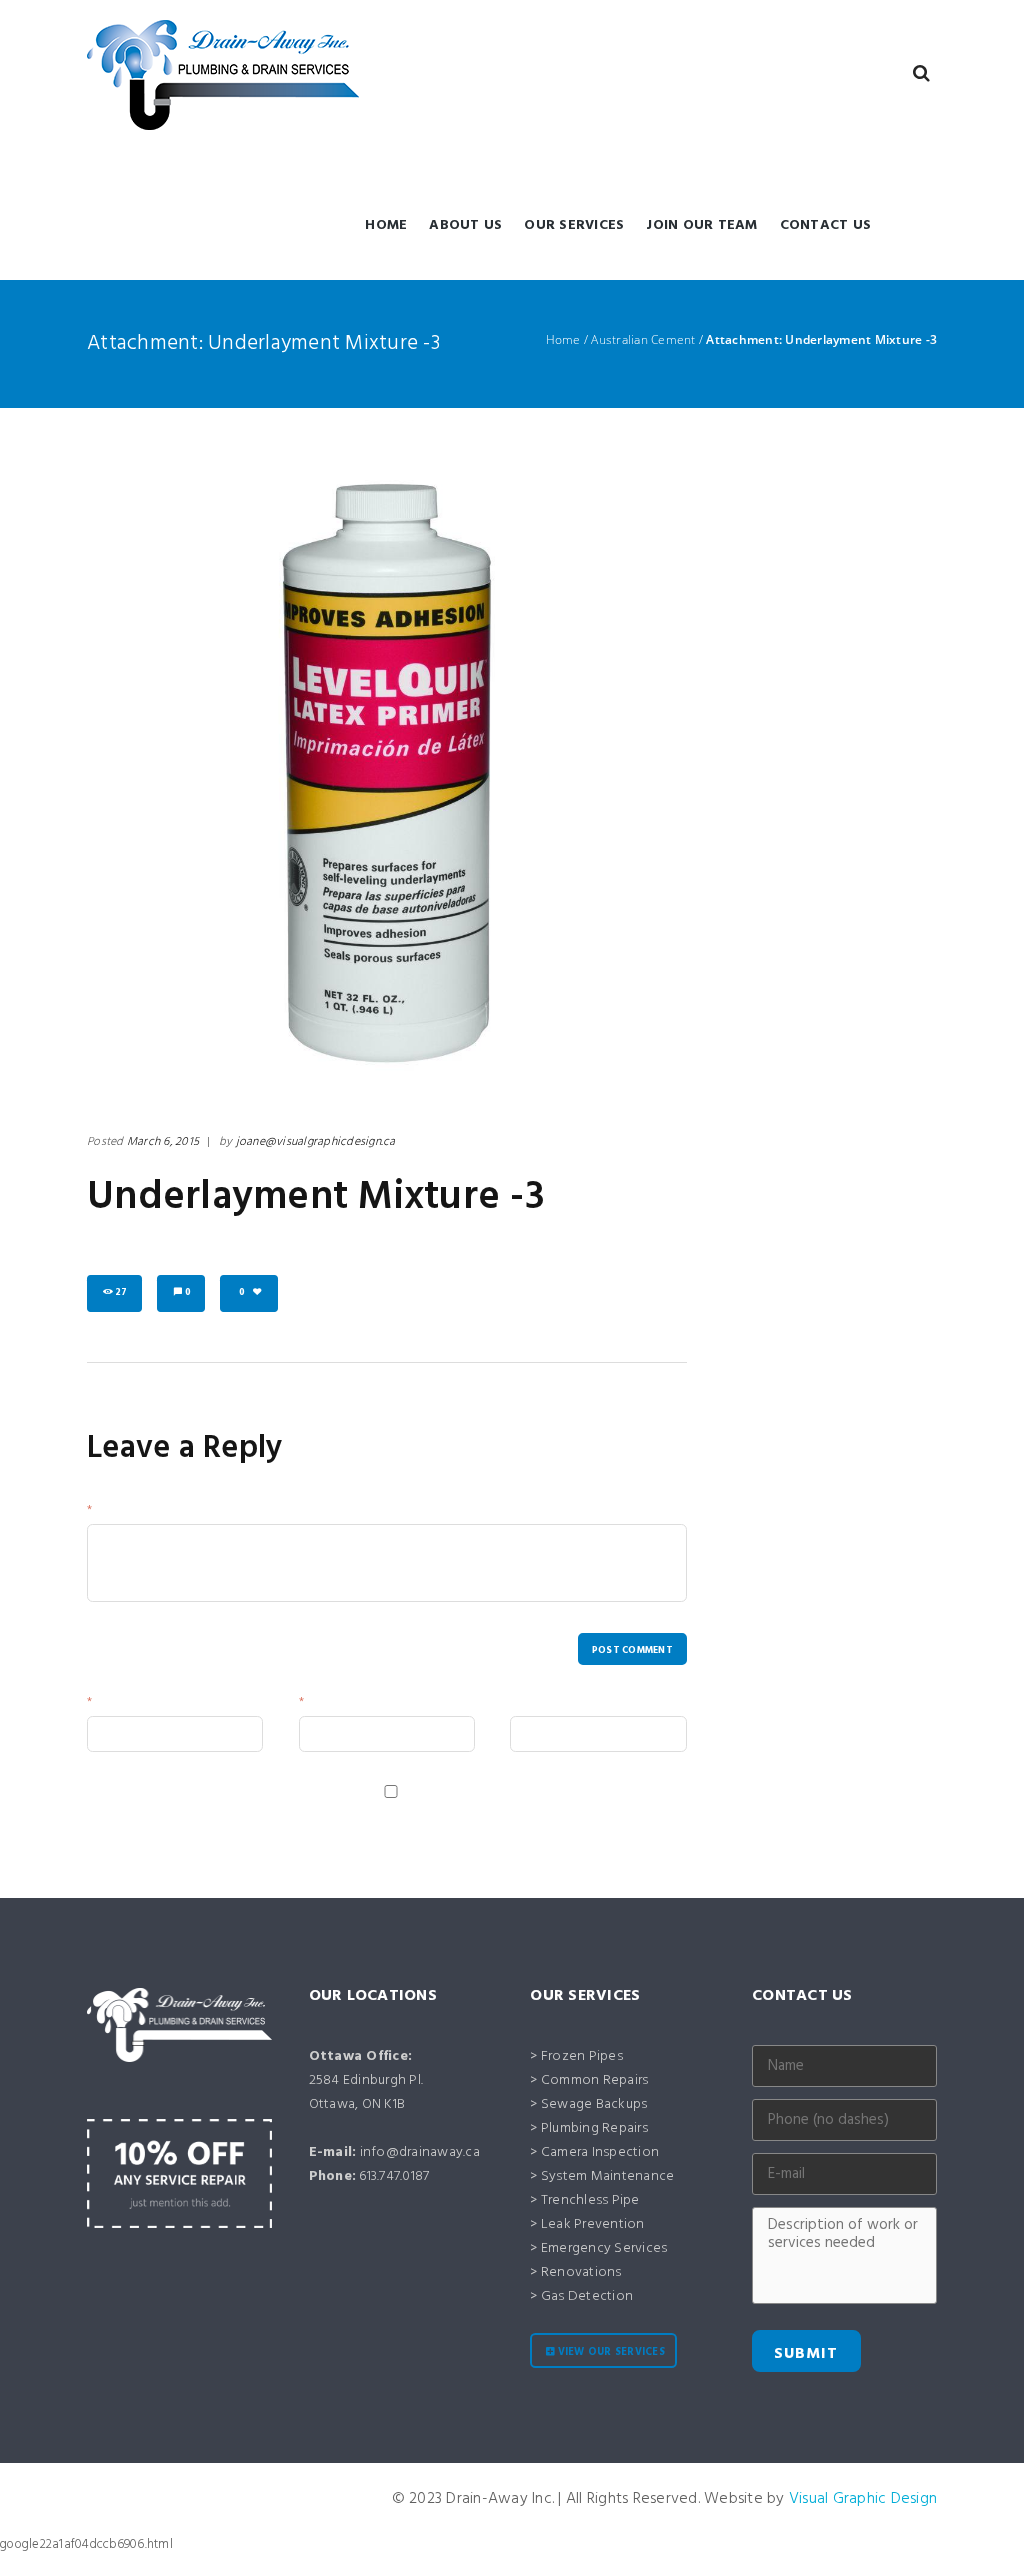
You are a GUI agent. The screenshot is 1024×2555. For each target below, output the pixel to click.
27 (121, 1292)
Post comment (632, 1650)
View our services (611, 2352)
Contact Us (826, 225)
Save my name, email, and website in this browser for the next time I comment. (312, 1812)
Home (386, 225)
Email (322, 1704)
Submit (806, 2354)
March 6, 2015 (163, 1142)
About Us (465, 225)
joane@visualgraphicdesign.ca (316, 1142)
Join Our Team (701, 225)
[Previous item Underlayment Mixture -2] (237, 775)
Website (533, 1704)
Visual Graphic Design (863, 2499)
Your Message (135, 1512)
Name (112, 1704)
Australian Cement (643, 340)
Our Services (574, 225)
